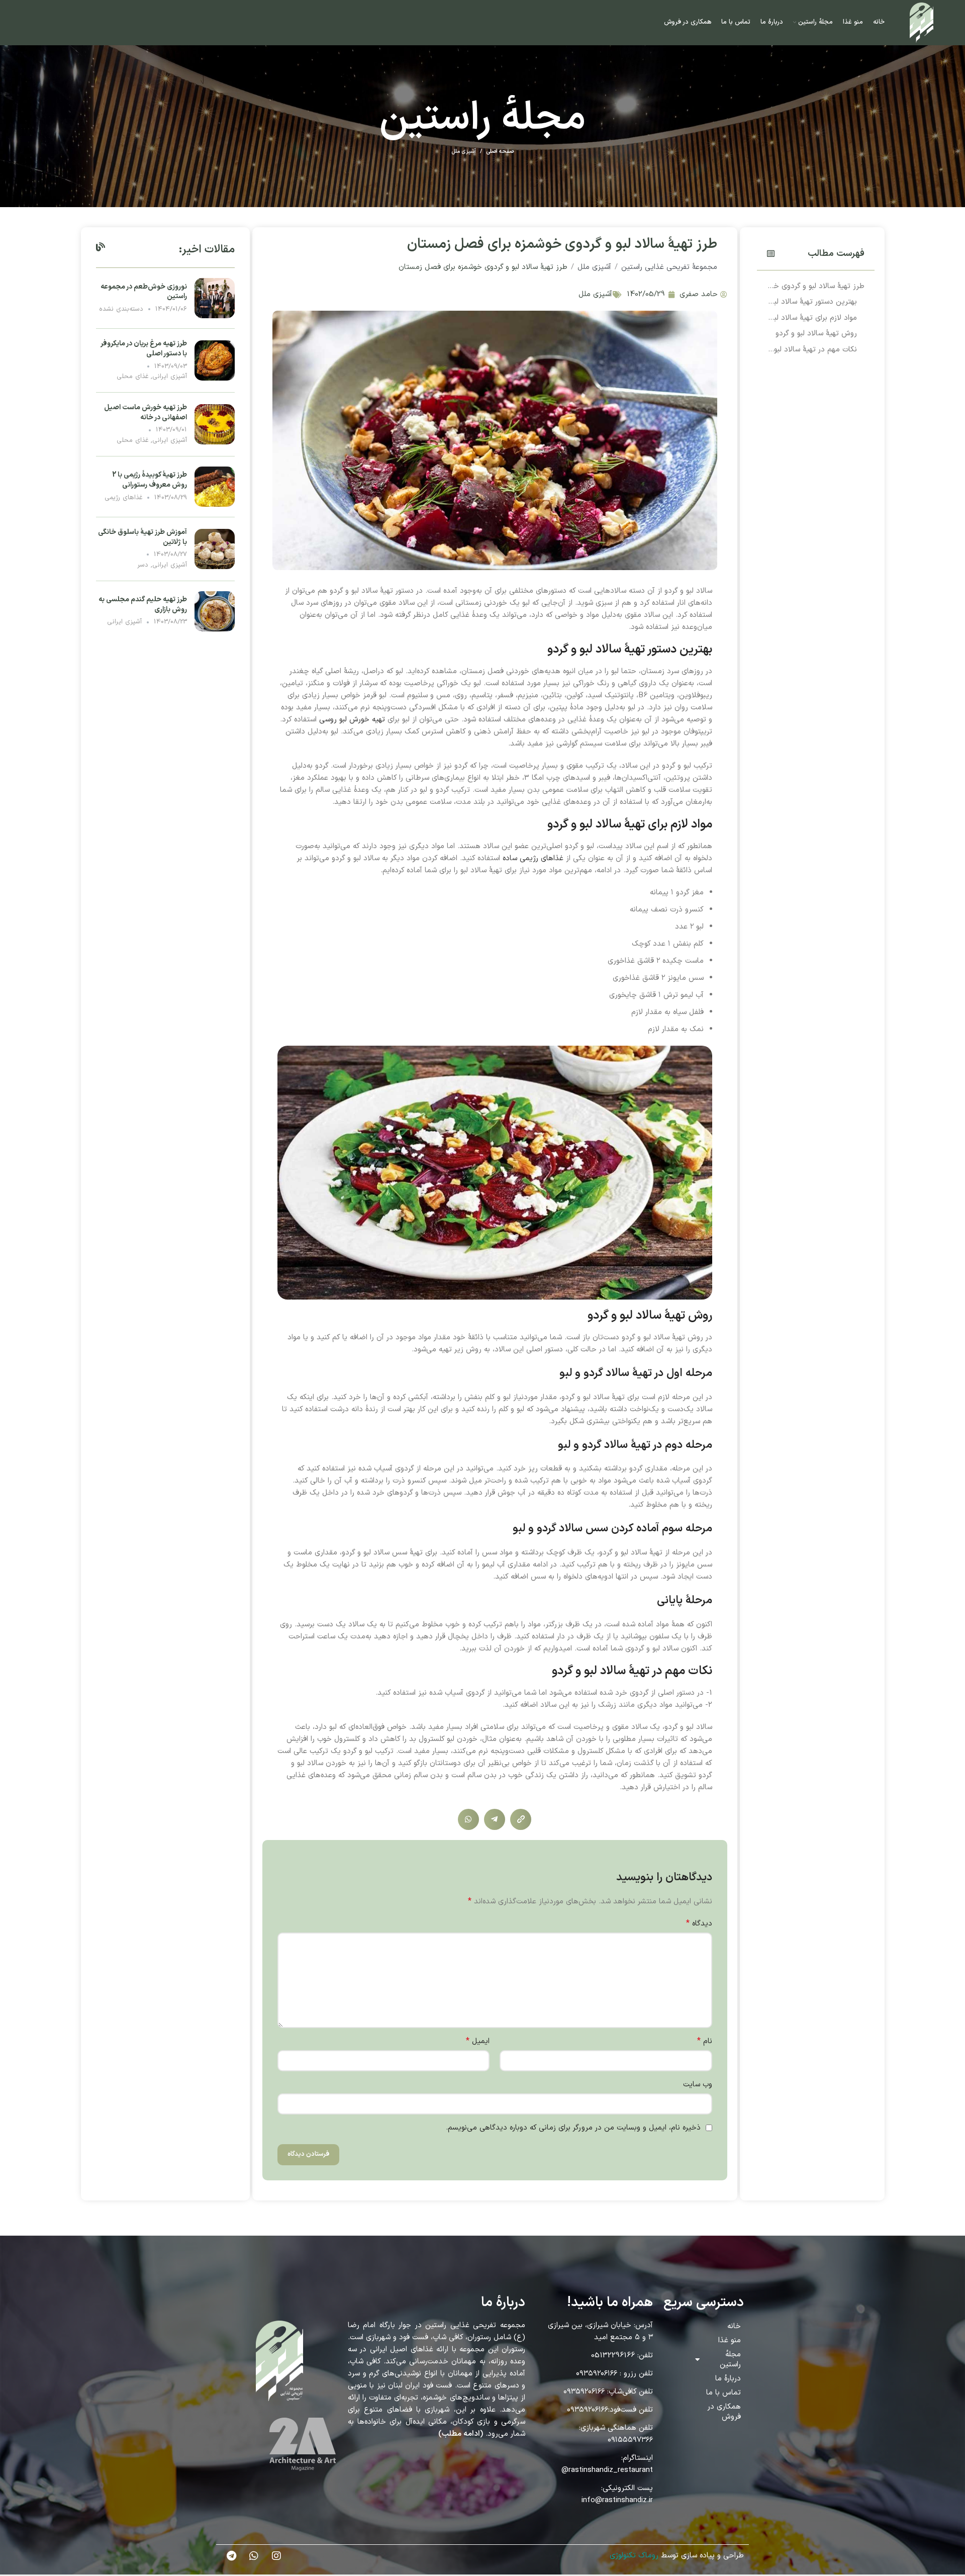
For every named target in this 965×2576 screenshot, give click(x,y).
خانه (734, 2326)
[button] (771, 254)
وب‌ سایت (698, 2085)
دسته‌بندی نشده (121, 309)
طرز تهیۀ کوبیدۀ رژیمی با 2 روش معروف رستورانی (150, 480)
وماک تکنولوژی (633, 2556)
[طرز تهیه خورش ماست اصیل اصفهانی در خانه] (215, 424)
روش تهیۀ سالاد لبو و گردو (816, 334)
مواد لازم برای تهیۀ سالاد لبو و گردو (812, 318)
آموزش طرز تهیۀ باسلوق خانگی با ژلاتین (142, 537)
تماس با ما (723, 2393)
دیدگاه (699, 1924)
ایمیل (478, 2041)
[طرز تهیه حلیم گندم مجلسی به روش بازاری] (215, 611)
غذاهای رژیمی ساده (533, 858)
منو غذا (730, 2340)
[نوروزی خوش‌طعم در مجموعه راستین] (215, 298)
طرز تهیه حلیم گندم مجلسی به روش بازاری (143, 605)
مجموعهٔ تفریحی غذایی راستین (669, 267)
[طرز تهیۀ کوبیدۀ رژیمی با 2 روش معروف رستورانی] (215, 486)
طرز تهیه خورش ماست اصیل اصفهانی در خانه (146, 412)
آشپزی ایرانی (170, 377)
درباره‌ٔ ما (728, 2379)
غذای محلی (132, 377)
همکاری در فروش (724, 2412)
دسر (143, 565)
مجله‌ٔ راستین (730, 2360)
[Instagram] (276, 2556)
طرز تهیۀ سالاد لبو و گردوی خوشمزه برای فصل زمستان (816, 286)
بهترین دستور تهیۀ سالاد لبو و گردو (812, 302)
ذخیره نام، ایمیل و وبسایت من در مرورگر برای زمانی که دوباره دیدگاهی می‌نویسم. (573, 2128)
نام (705, 2041)
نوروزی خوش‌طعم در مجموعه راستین (144, 292)
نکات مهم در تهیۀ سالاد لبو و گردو (812, 350)
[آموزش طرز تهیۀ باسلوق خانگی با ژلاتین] (215, 549)
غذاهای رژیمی (123, 498)
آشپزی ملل (464, 152)
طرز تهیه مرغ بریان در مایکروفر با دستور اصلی (144, 349)
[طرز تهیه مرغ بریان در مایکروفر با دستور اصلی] (215, 360)
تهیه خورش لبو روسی (352, 720)
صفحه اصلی (500, 152)
